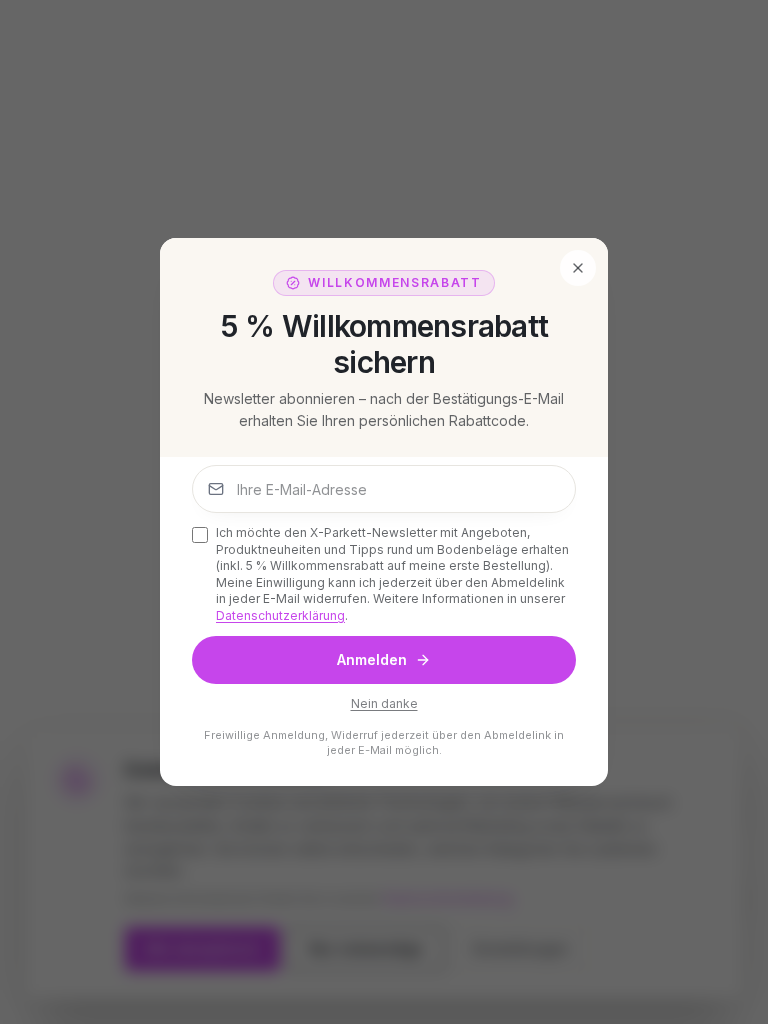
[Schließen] (578, 268)
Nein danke (384, 703)
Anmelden (372, 659)
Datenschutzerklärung (280, 615)
